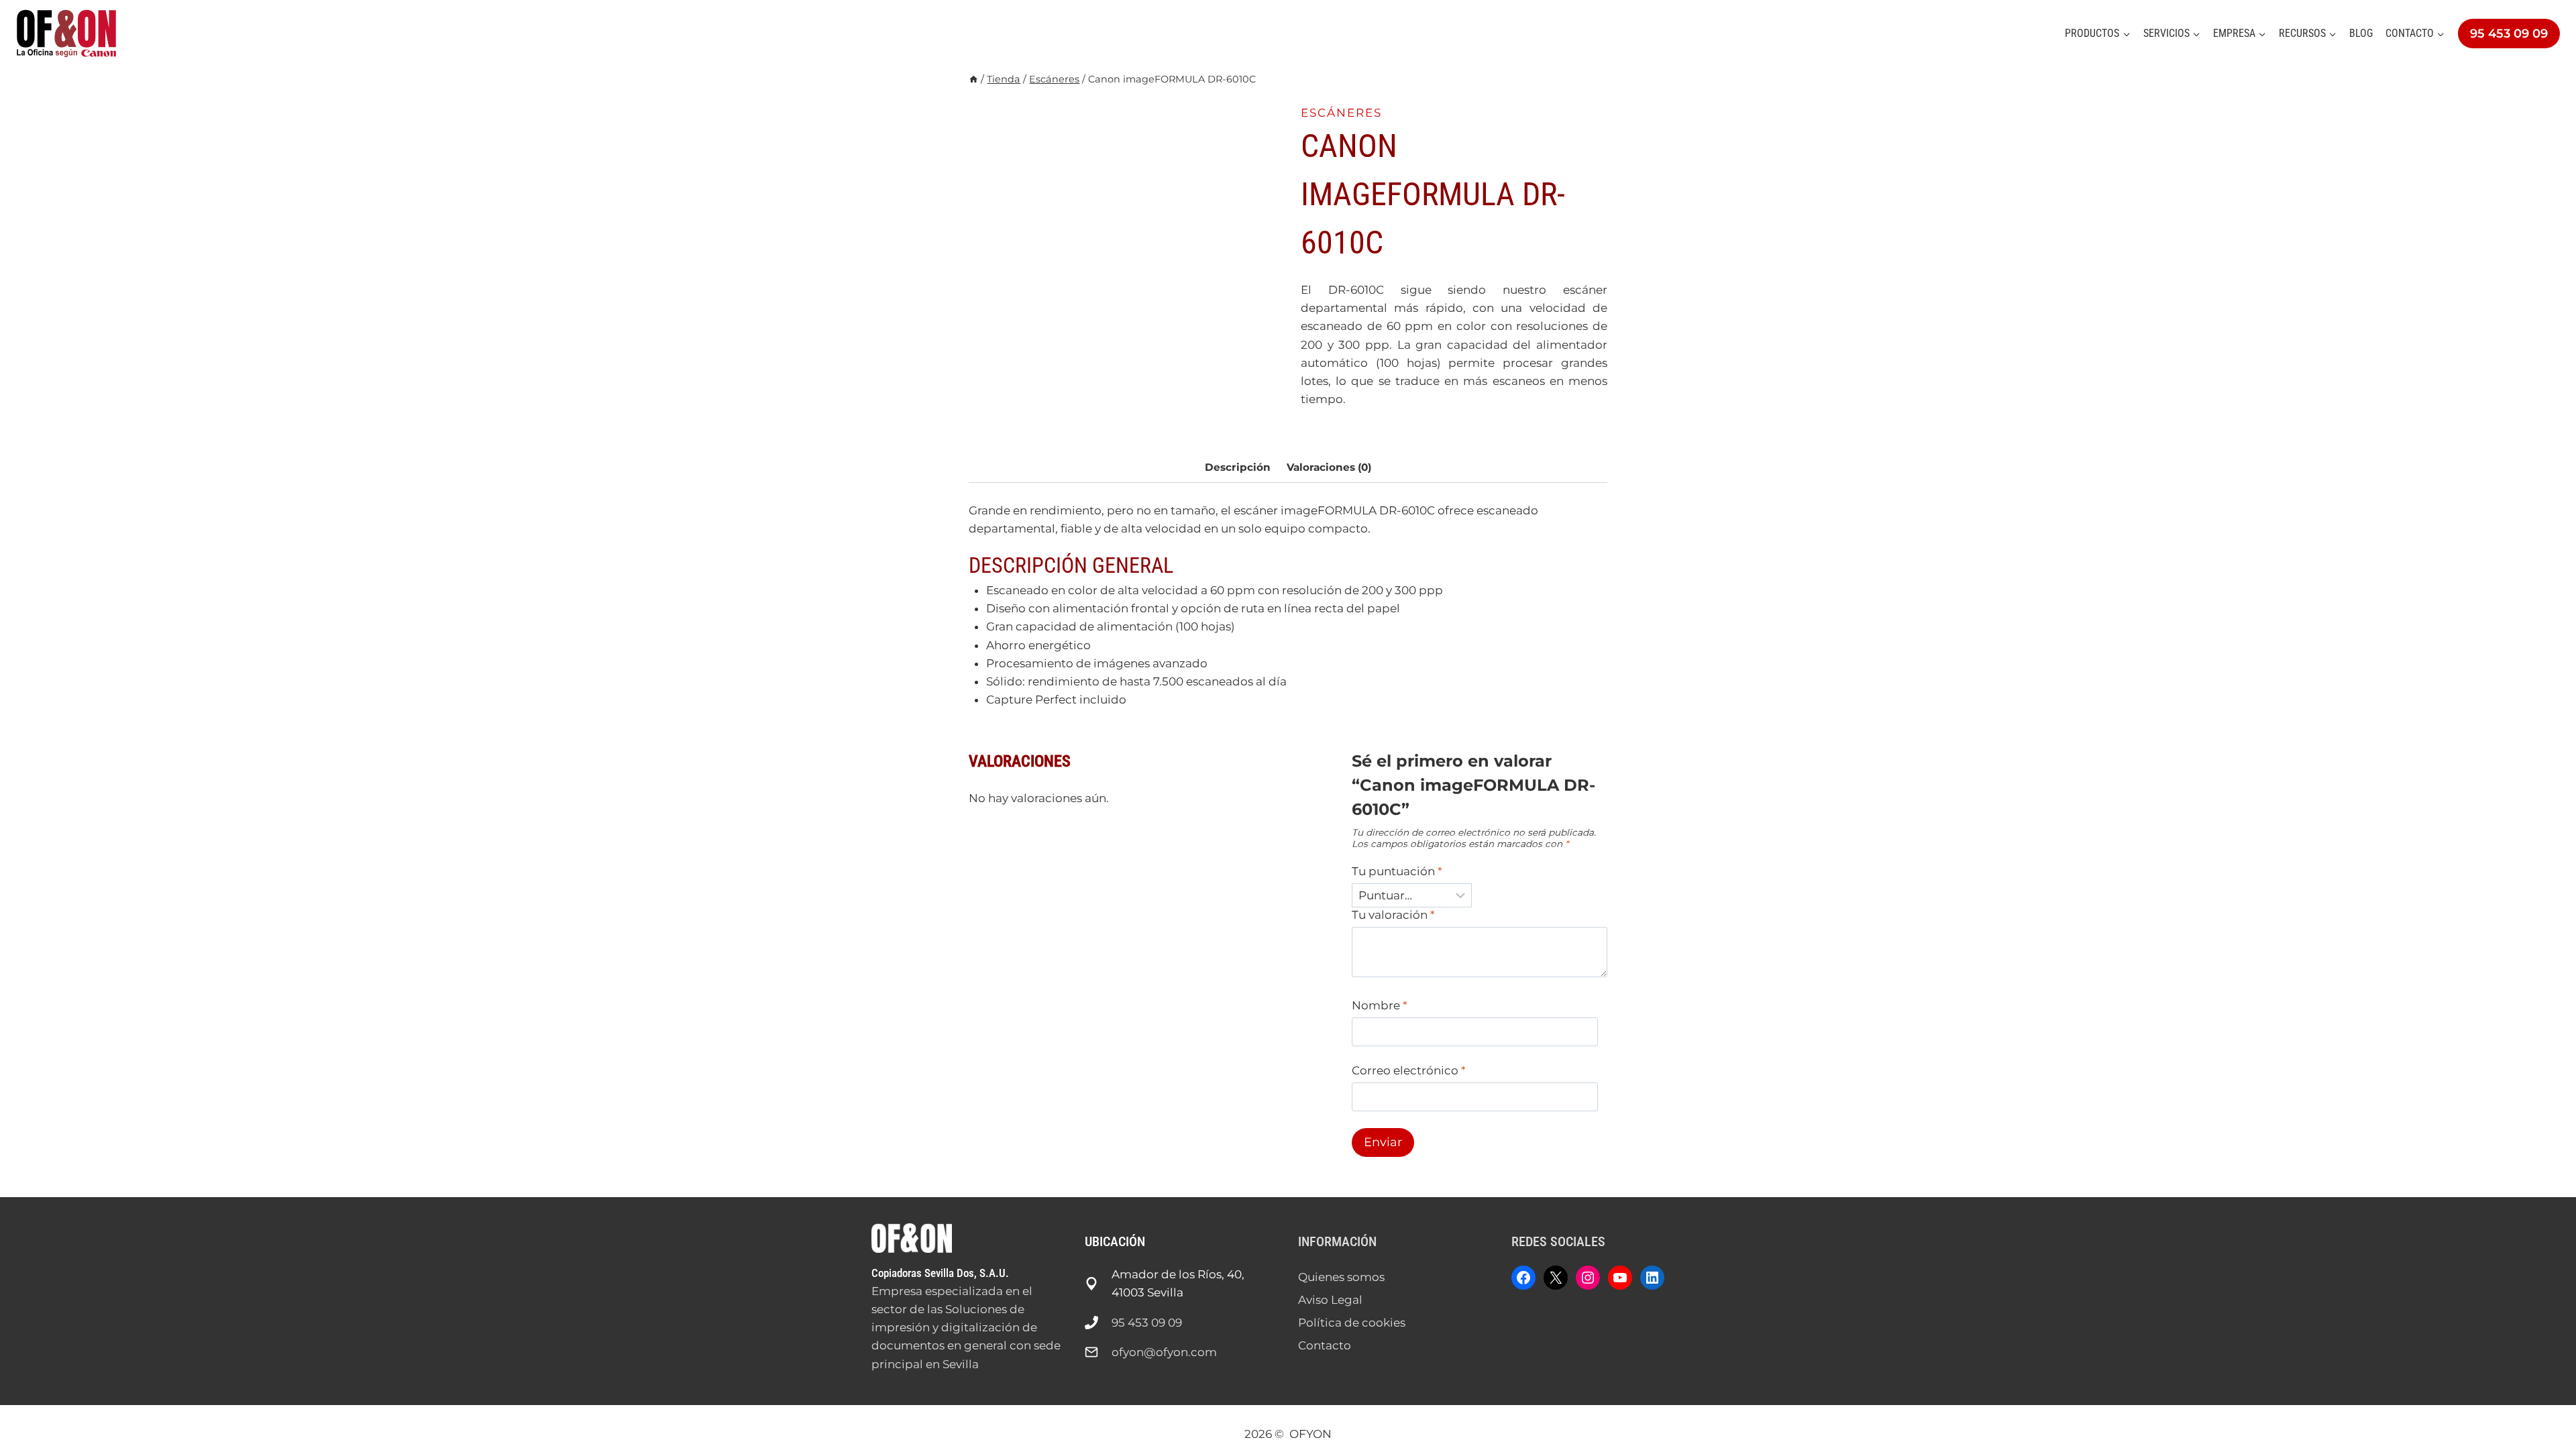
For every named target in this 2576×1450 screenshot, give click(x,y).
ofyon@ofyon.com (1164, 1352)
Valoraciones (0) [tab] (1329, 467)
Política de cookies (1352, 1323)
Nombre (1380, 1005)
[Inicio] (973, 79)
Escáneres (1341, 113)
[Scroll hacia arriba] (2542, 1396)
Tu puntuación (1397, 871)
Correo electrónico (1409, 1070)
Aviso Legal (1330, 1300)
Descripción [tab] (1238, 467)
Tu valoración (1393, 915)
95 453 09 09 (2509, 34)
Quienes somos (1341, 1277)
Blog (2361, 33)
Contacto (1325, 1345)
